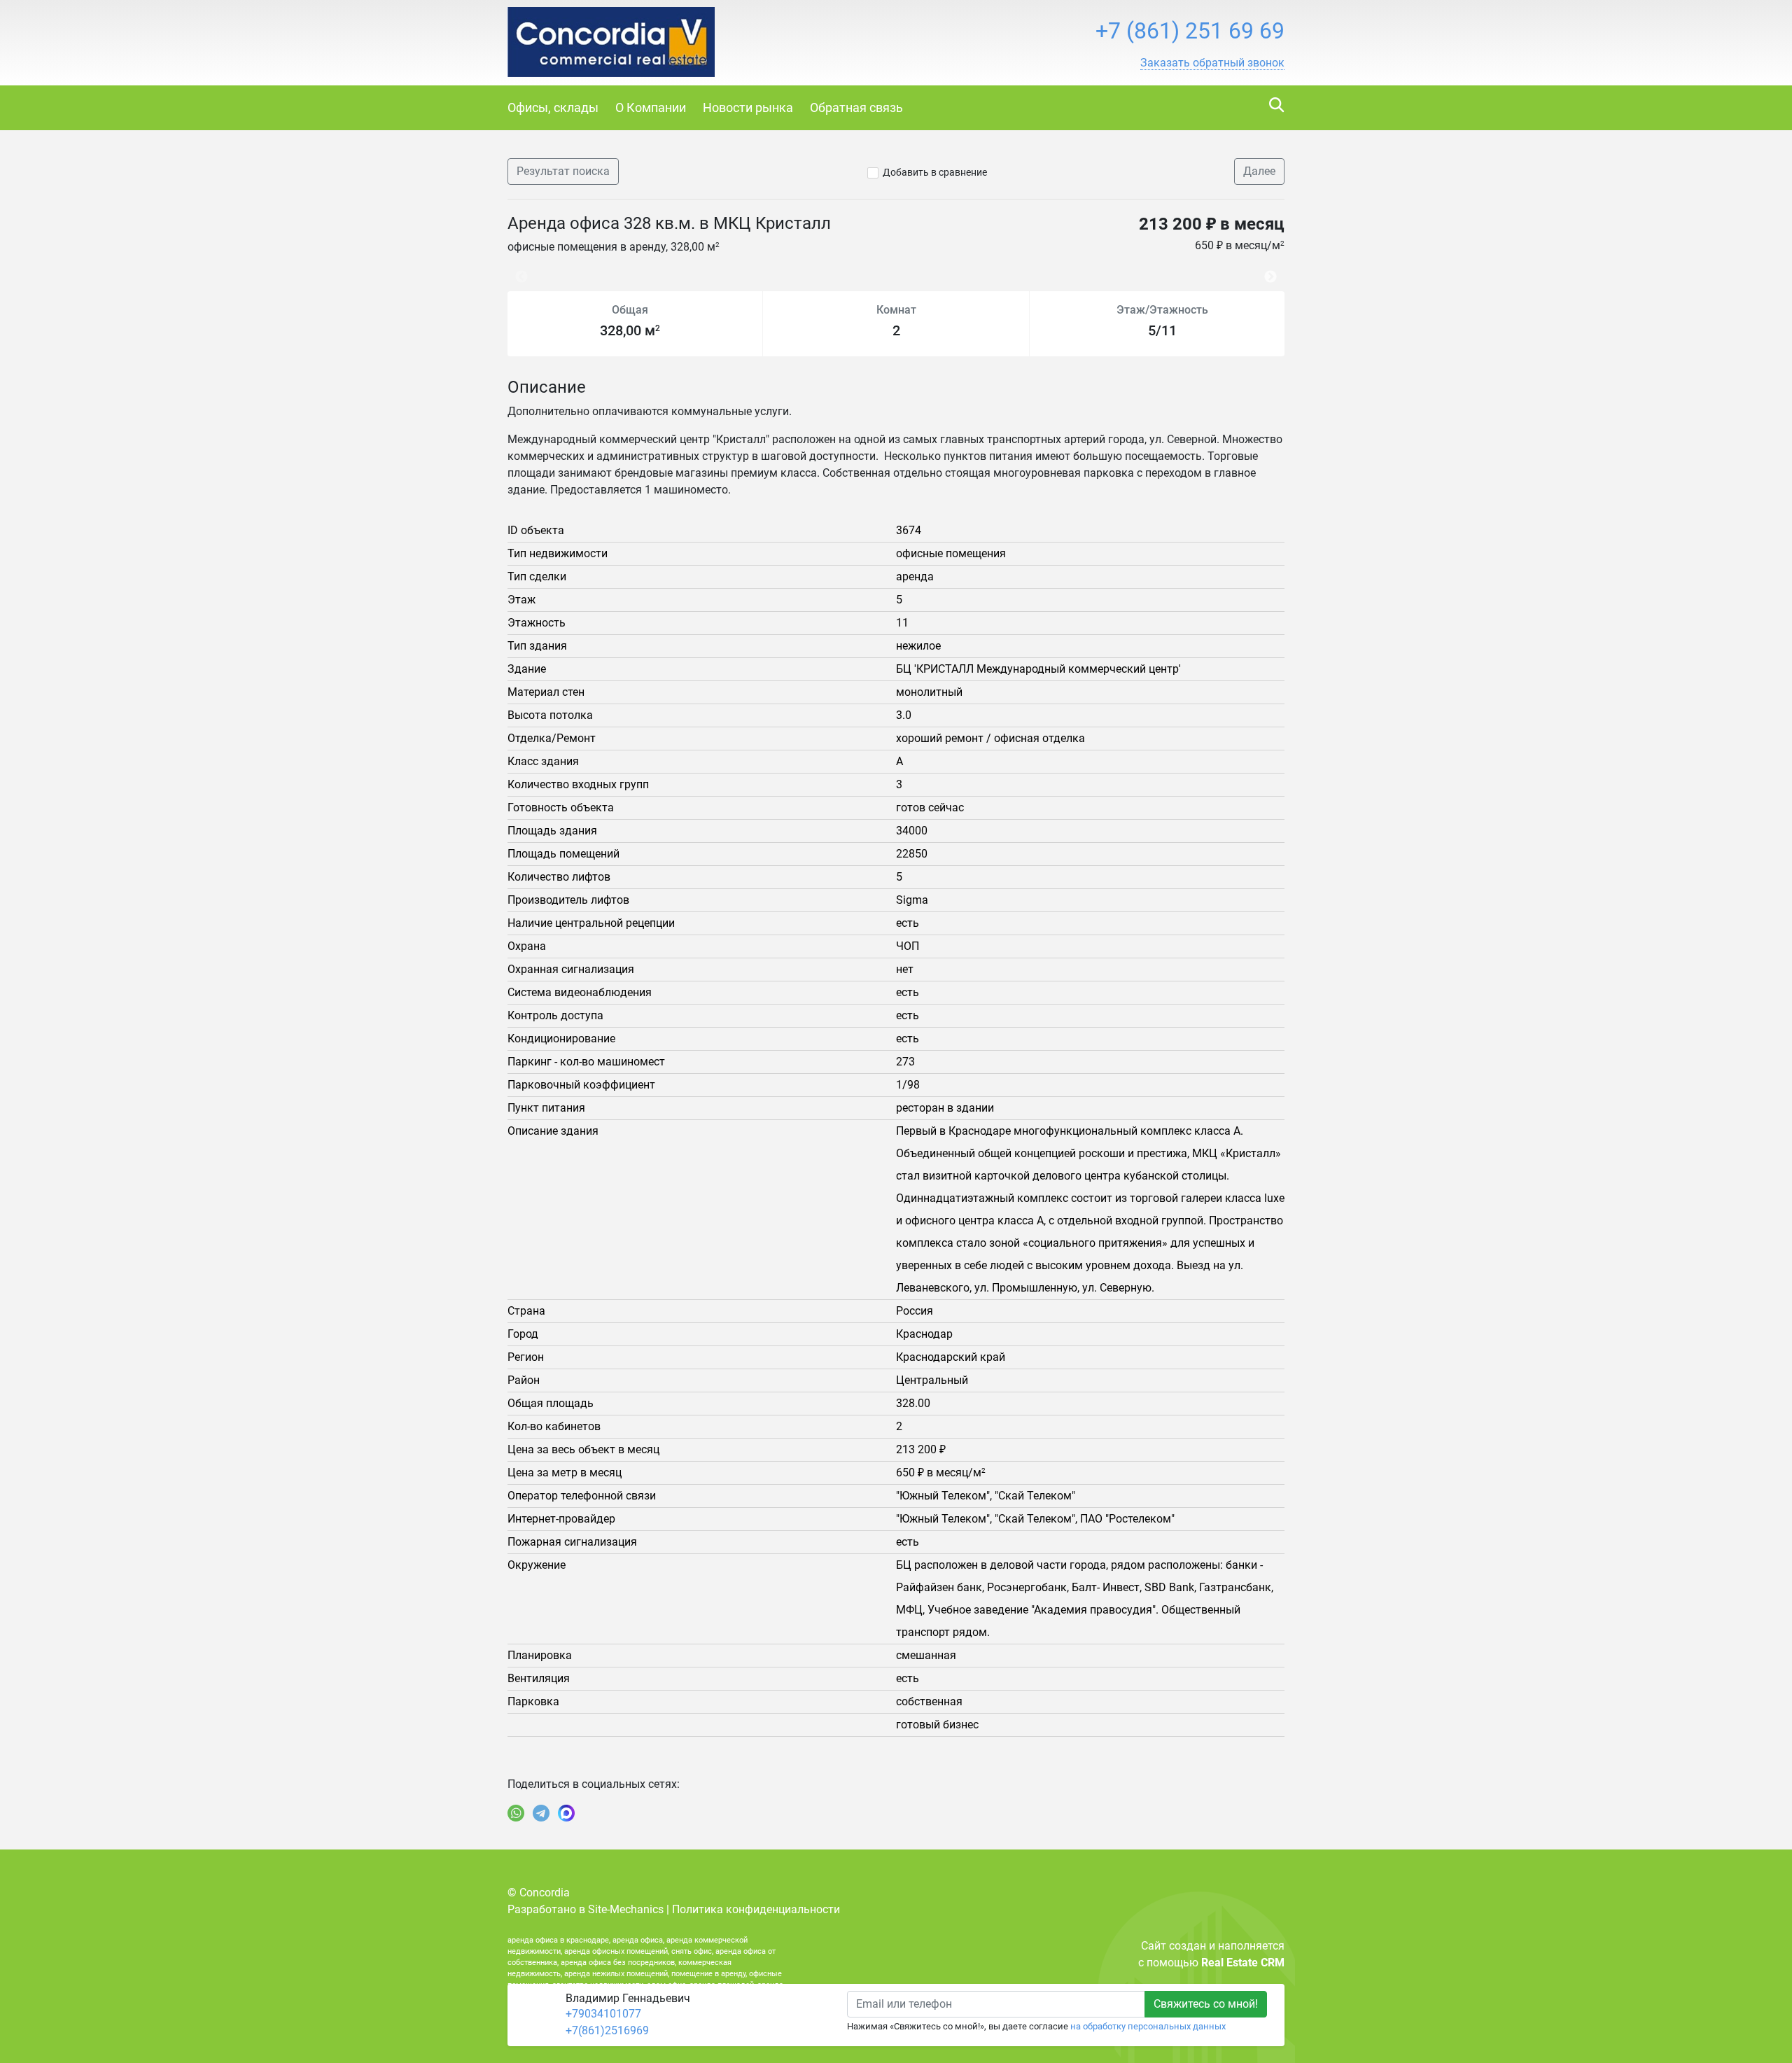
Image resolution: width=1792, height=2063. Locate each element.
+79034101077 (603, 2014)
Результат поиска (563, 171)
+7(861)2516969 (607, 2030)
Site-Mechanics (626, 1909)
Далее (1259, 171)
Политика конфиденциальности (756, 1909)
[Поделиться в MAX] (566, 1813)
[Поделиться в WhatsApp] (516, 1813)
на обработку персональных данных (1148, 2026)
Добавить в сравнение (935, 172)
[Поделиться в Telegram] (541, 1813)
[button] (1212, 63)
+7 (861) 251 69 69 (1190, 31)
